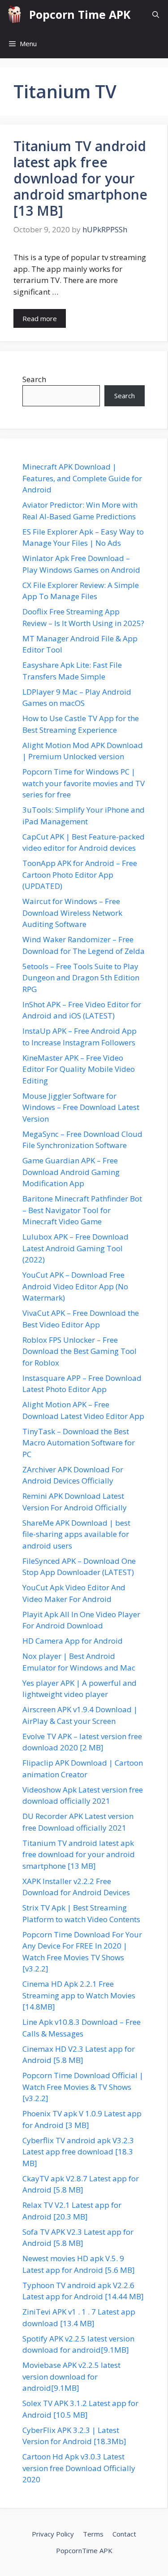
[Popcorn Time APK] (15, 15)
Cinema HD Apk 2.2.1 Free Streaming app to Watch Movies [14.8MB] (79, 1995)
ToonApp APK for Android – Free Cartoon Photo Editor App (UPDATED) (80, 875)
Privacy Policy (53, 2534)
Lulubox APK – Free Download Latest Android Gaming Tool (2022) (75, 1248)
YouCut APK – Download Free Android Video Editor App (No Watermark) (75, 1286)
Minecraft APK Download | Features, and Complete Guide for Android (82, 478)
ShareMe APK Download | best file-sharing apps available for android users (76, 1534)
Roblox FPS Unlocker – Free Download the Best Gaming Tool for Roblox (80, 1351)
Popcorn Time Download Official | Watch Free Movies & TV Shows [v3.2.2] (83, 2087)
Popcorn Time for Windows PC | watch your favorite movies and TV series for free (84, 783)
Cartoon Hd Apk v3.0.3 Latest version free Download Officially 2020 (79, 2468)
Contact (124, 2534)
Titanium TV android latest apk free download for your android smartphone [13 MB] (80, 178)
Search (34, 379)
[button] (156, 15)
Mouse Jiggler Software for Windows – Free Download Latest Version (81, 1107)
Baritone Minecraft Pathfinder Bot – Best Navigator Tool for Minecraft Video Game (82, 1210)
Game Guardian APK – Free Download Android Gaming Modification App (71, 1172)
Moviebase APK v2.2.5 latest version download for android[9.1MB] (71, 2376)
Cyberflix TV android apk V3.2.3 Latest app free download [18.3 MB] (78, 2152)
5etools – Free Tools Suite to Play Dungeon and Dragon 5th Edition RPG (81, 978)
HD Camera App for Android (73, 1641)
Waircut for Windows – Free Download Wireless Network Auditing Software (72, 913)
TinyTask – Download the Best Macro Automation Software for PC (79, 1443)
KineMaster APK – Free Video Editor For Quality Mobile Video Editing (79, 1069)
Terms (93, 2534)
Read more (40, 318)
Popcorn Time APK (80, 14)
